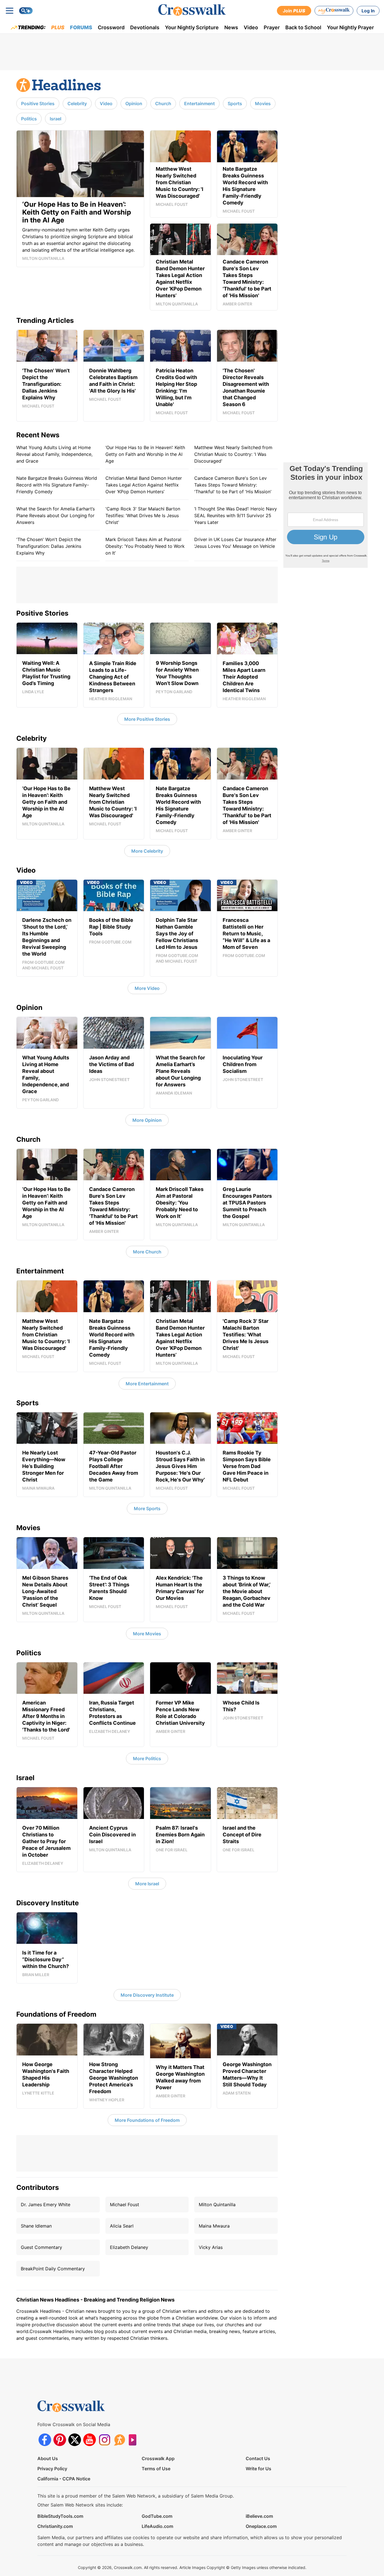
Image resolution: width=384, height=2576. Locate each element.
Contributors (38, 2187)
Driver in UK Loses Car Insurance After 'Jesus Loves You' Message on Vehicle (235, 543)
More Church (147, 1252)
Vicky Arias (211, 2247)
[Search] (26, 11)
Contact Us (258, 2458)
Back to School (303, 27)
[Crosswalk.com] (192, 10)
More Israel (147, 1884)
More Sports (147, 1508)
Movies (263, 103)
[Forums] (119, 2440)
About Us (48, 2458)
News (231, 27)
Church (163, 103)
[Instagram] (104, 2440)
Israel (56, 119)
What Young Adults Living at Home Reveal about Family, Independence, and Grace (54, 454)
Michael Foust (125, 2205)
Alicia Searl (122, 2226)
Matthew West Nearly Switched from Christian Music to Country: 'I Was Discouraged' (233, 454)
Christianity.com (55, 2526)
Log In (368, 11)
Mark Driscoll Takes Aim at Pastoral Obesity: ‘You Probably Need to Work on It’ (145, 546)
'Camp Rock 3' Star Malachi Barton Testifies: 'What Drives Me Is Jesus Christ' (143, 515)
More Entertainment (147, 1384)
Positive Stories (38, 103)
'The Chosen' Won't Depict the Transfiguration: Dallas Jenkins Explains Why (49, 546)
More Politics (147, 1758)
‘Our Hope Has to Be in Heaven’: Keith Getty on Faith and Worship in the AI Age (145, 454)
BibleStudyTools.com (60, 2516)
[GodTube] (134, 2440)
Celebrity (77, 103)
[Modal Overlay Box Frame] (326, 515)
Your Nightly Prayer (350, 27)
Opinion (134, 103)
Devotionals (145, 27)
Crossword (111, 27)
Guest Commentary (41, 2247)
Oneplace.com (261, 2526)
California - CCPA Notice (64, 2479)
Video (251, 27)
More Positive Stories (147, 719)
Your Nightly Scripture (192, 27)
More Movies (147, 1634)
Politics (29, 119)
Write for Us (258, 2469)
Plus (58, 27)
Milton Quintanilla (217, 2205)
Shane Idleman (36, 2226)
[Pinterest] (60, 2440)
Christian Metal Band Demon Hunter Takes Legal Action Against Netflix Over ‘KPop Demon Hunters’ (144, 485)
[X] (75, 2440)
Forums (81, 27)
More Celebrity (147, 851)
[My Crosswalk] (334, 11)
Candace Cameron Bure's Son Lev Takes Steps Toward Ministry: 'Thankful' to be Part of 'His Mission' (233, 485)
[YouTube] (90, 2440)
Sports (235, 103)
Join (294, 11)
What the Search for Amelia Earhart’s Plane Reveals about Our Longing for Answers (56, 515)
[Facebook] (45, 2440)
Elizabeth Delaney (129, 2247)
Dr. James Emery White (46, 2205)
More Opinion (147, 1120)
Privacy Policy (52, 2469)
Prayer (272, 27)
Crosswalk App (158, 2458)
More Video (147, 988)
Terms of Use (156, 2469)
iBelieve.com (259, 2516)
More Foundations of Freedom (147, 2120)
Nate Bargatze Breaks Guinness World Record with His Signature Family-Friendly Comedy (57, 485)
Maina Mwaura (214, 2226)
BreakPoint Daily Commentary (53, 2269)
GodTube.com (157, 2516)
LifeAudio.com (157, 2526)
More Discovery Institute (147, 1995)
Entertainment (199, 103)
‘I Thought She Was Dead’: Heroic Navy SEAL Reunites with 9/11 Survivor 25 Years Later (236, 515)
